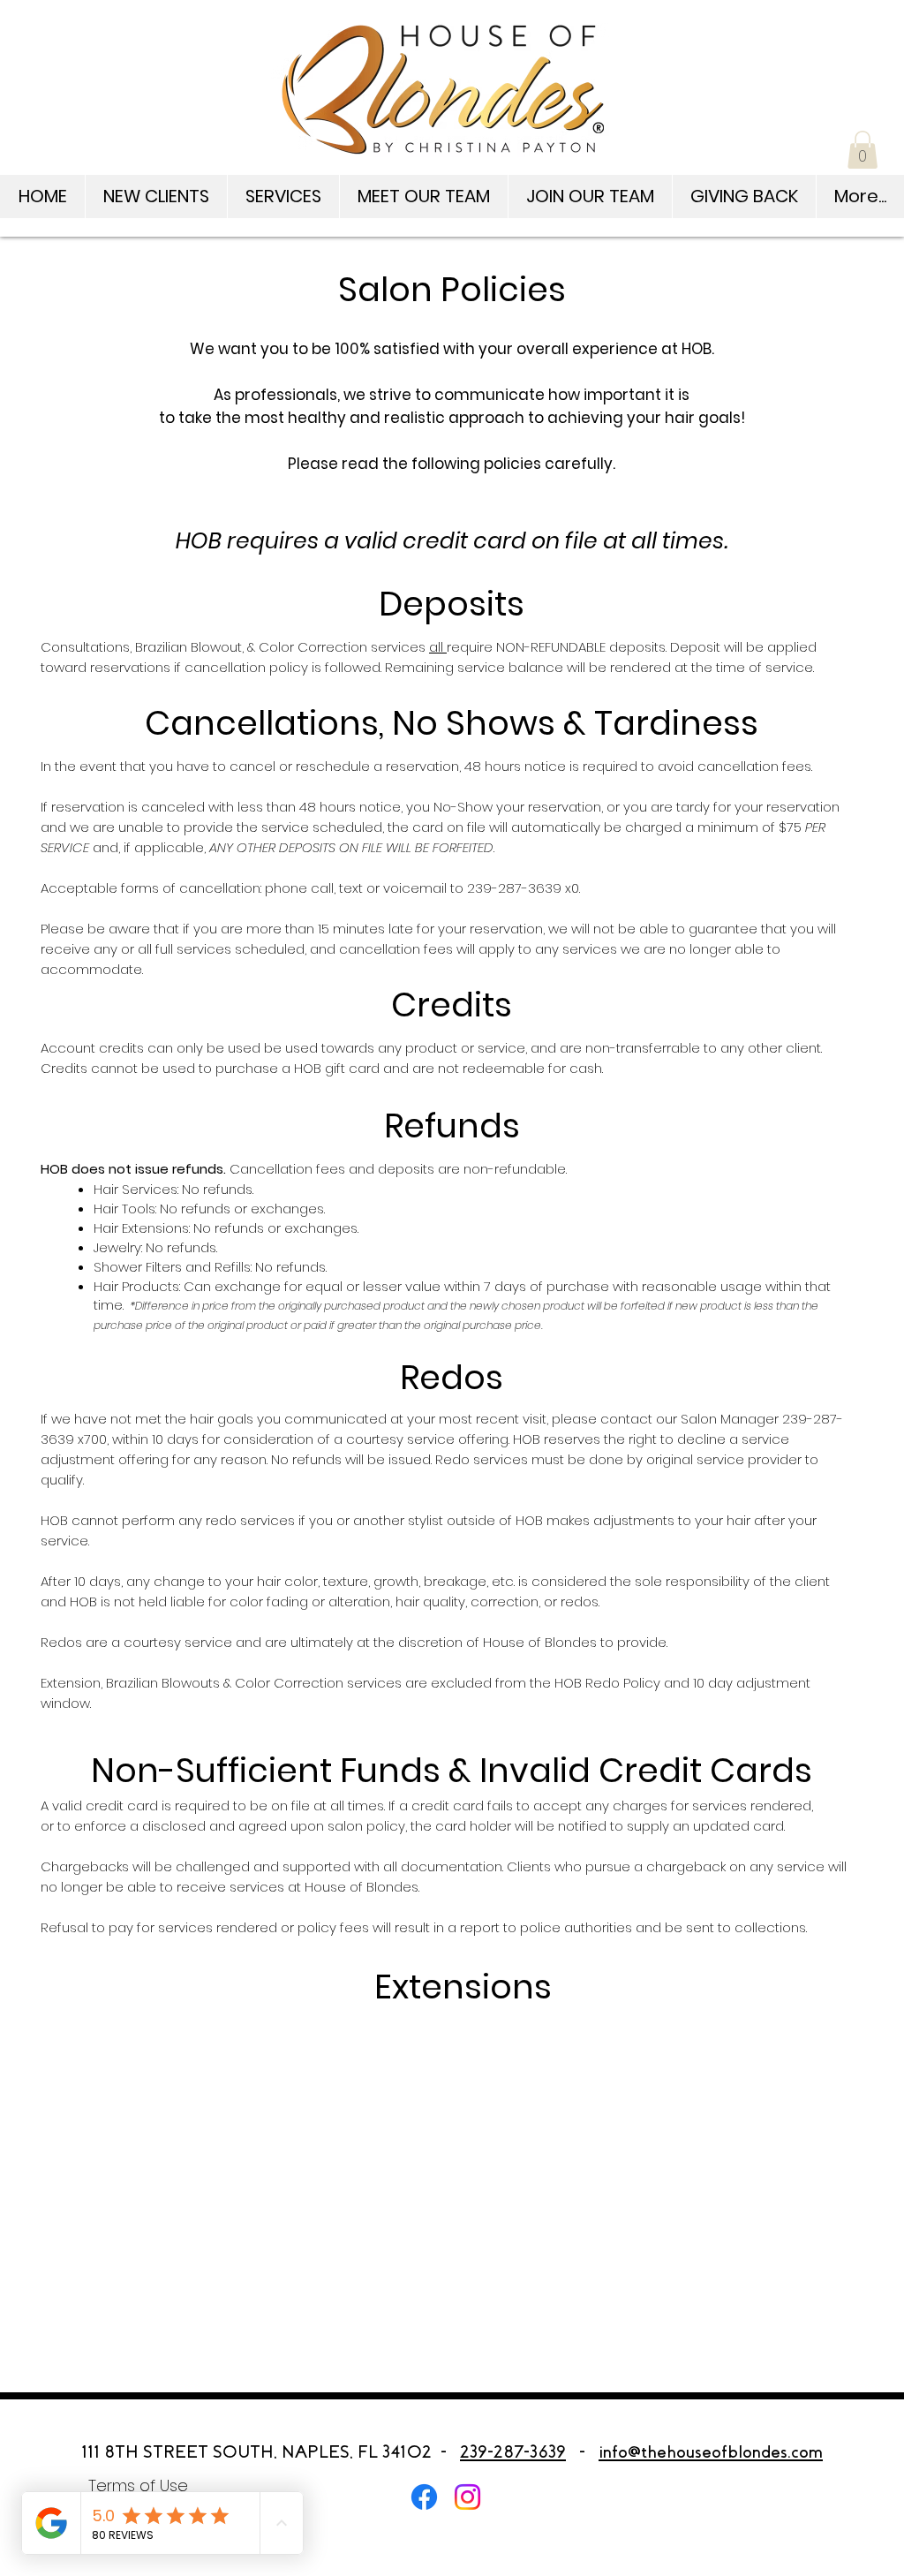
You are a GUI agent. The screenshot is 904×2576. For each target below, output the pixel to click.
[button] (863, 150)
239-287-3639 (513, 2451)
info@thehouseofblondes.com (711, 2451)
